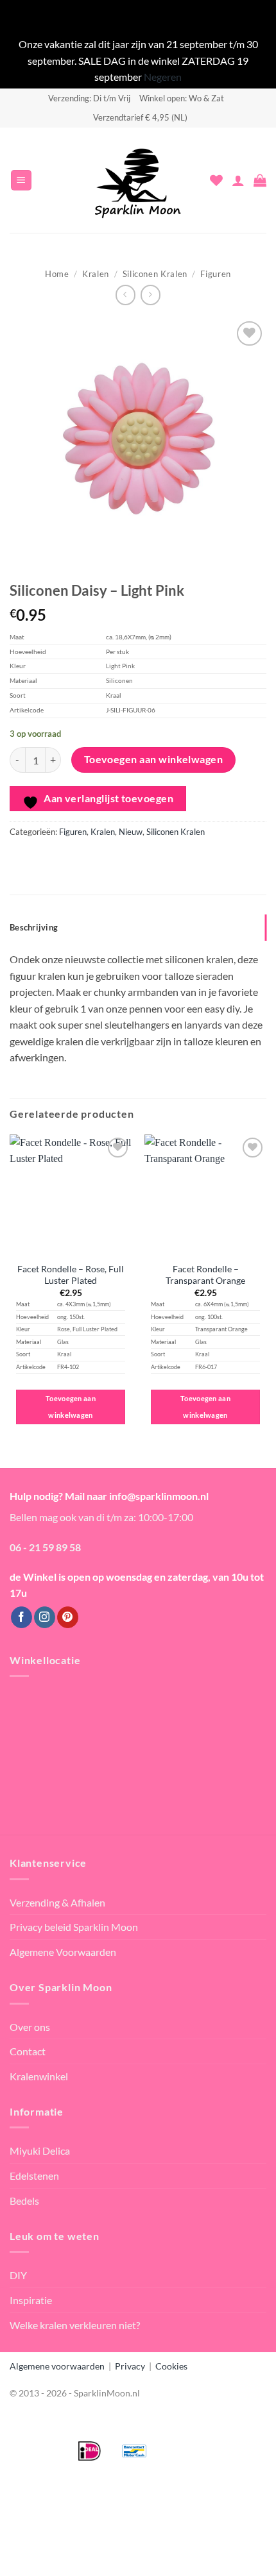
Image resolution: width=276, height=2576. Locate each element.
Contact (28, 2051)
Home (57, 274)
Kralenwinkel (39, 2076)
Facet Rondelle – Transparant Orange (205, 1275)
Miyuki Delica (40, 2151)
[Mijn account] (238, 180)
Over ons (30, 2027)
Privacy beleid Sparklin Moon (74, 1927)
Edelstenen (34, 2176)
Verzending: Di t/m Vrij (89, 98)
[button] (21, 181)
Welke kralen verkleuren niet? (75, 2325)
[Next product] (125, 295)
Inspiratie (31, 2300)
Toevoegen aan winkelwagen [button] (71, 1407)
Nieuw (131, 832)
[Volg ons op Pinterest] (68, 1617)
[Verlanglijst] (216, 180)
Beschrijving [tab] (34, 927)
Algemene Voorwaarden (63, 1952)
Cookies (171, 2366)
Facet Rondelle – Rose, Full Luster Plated (71, 1275)
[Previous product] (151, 295)
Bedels (24, 2201)
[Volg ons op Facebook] (22, 1617)
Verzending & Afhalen (57, 1902)
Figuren (215, 274)
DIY (18, 2275)
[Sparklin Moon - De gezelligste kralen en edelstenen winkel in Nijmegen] (138, 180)
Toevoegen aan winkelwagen (154, 759)
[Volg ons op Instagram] (45, 1617)
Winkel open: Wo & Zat (182, 98)
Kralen (96, 274)
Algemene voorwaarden (57, 2366)
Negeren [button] (163, 77)
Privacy (130, 2366)
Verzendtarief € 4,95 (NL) (140, 117)
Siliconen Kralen (155, 274)
